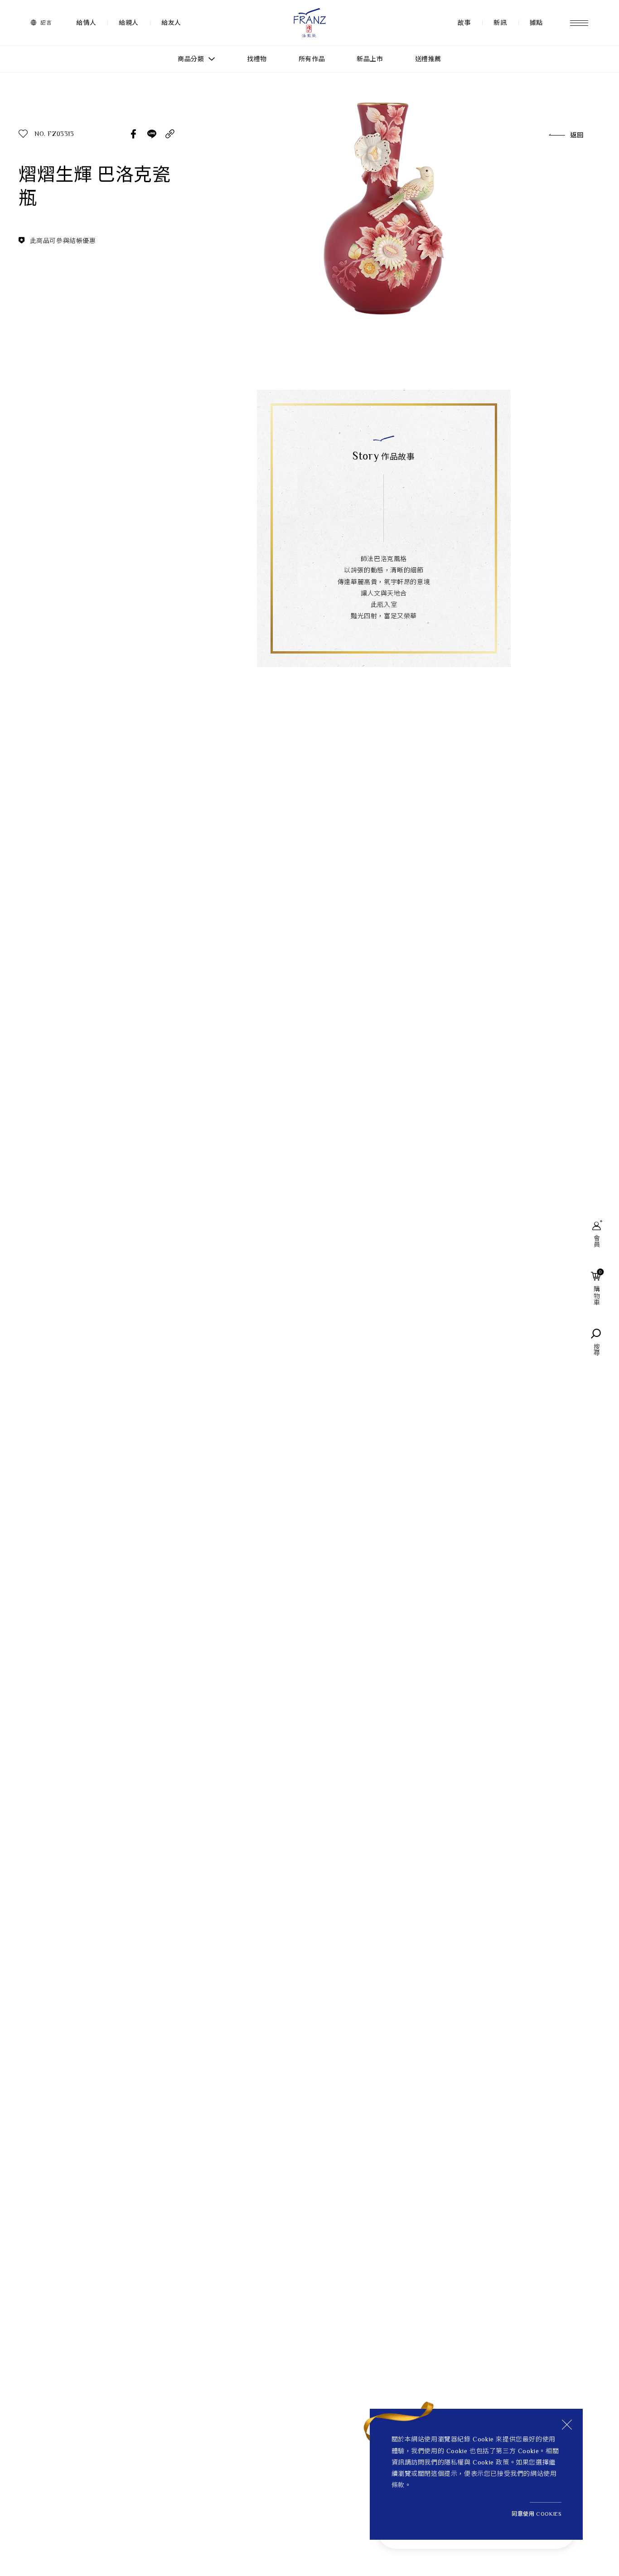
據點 (536, 23)
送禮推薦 (428, 59)
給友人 (171, 23)
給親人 (129, 23)
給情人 (86, 23)
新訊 (500, 23)
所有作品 (312, 59)
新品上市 (370, 59)
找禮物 (257, 59)
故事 (464, 23)
